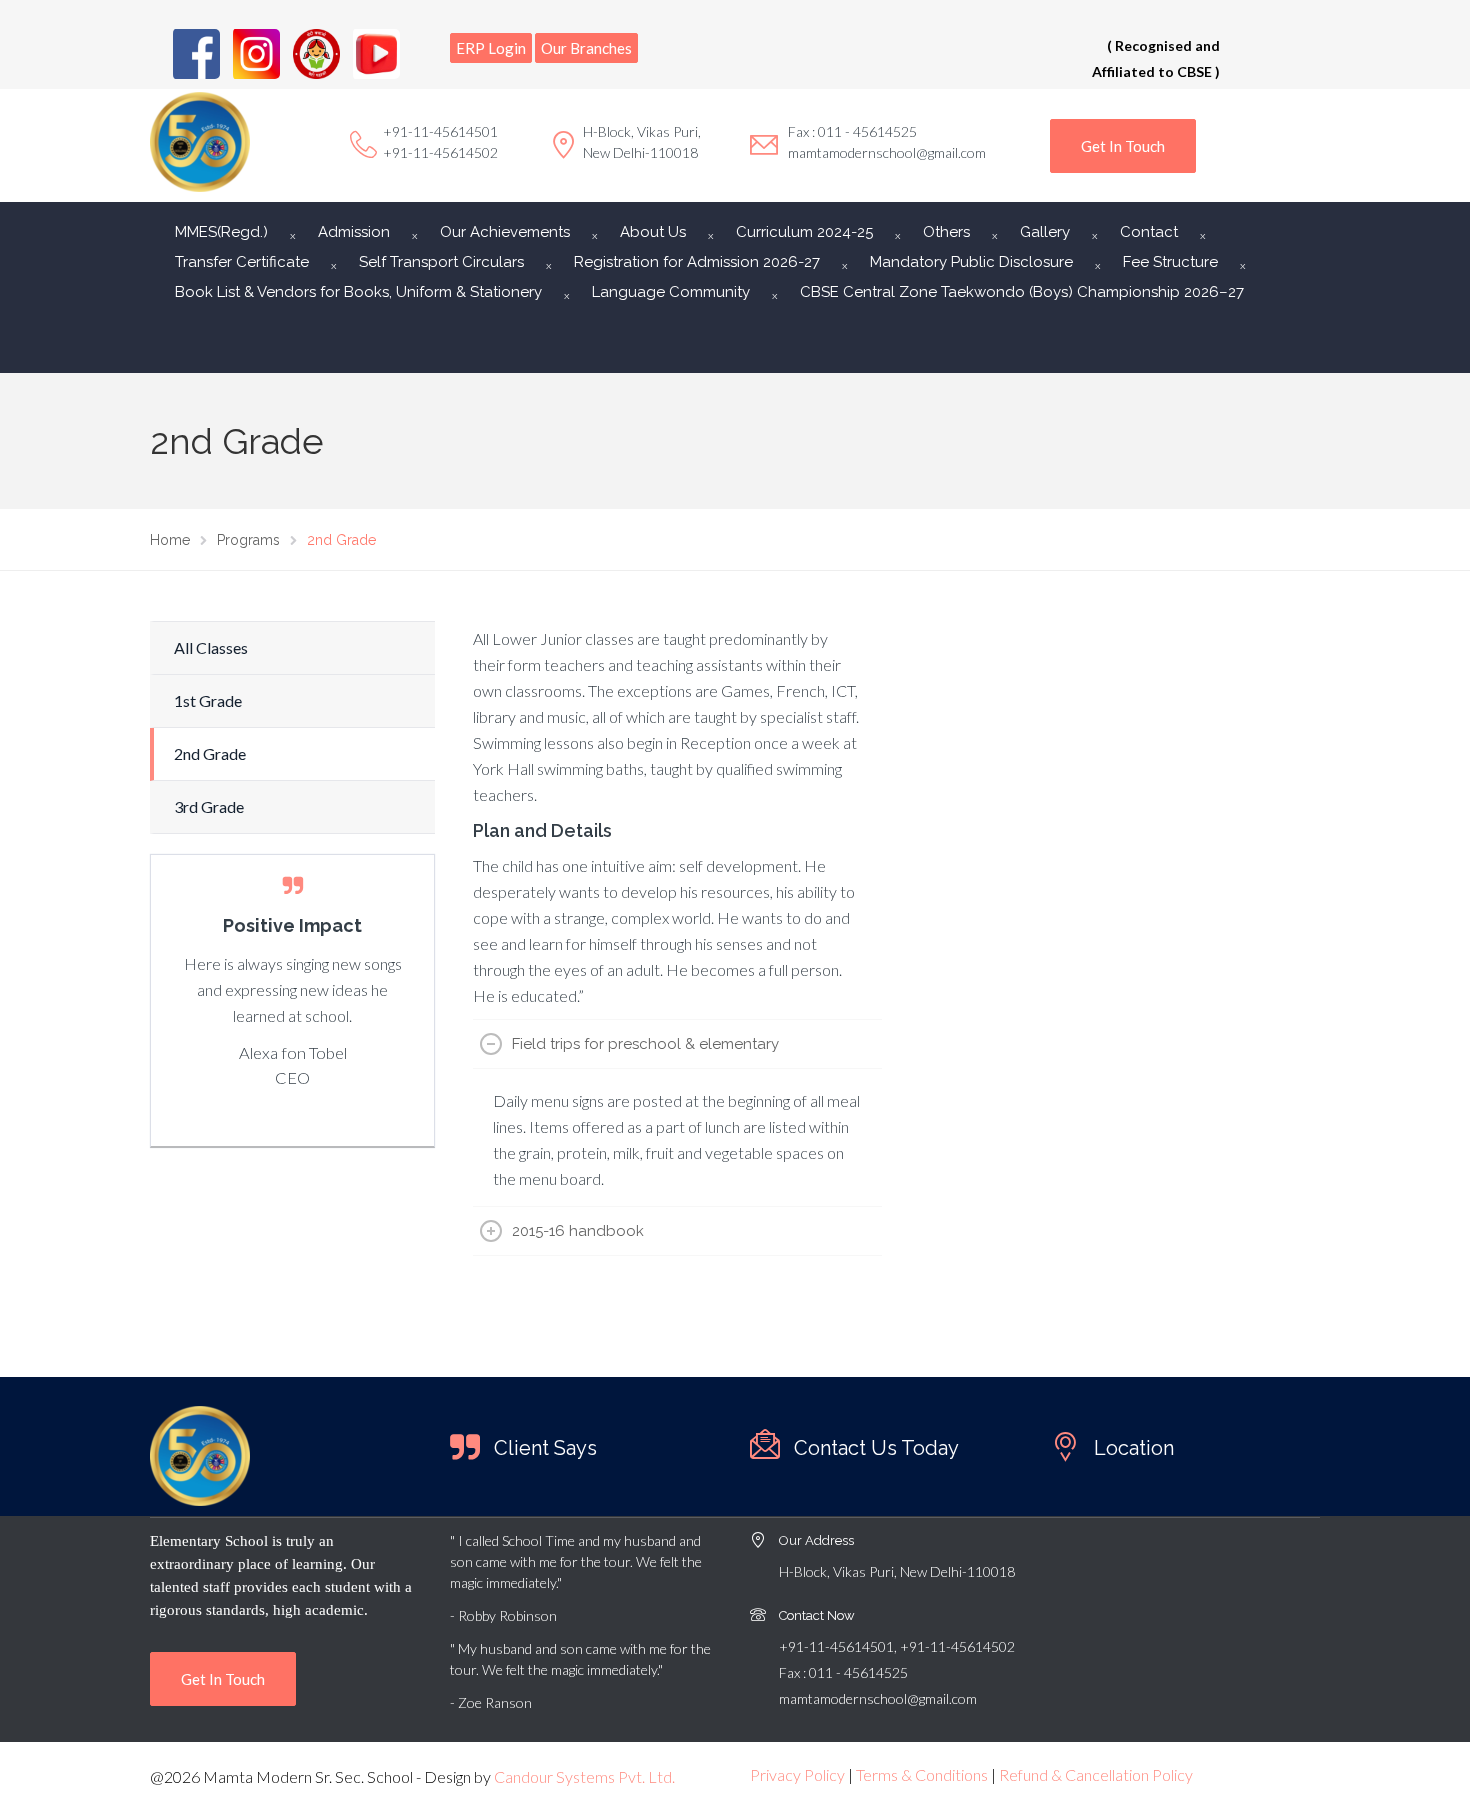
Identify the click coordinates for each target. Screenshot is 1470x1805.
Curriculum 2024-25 (804, 232)
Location (1134, 1448)
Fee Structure (1170, 262)
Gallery (1045, 232)
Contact (1149, 232)
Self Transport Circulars (441, 262)
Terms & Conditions (922, 1774)
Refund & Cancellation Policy (1096, 1774)
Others (946, 232)
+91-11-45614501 (440, 131)
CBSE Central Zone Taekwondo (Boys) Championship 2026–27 (1022, 292)
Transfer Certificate (242, 262)
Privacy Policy (797, 1774)
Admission (354, 232)
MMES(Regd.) (221, 232)
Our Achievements (505, 232)
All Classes (211, 647)
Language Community (671, 292)
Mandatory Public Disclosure (971, 262)
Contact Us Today (876, 1448)
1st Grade (208, 700)
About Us (653, 232)
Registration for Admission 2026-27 (697, 262)
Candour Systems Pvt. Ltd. (584, 1776)
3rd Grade (209, 806)
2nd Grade (210, 753)
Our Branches (586, 48)
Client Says (545, 1448)
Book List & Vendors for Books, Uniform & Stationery (358, 292)
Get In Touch (1123, 146)
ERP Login (491, 48)
